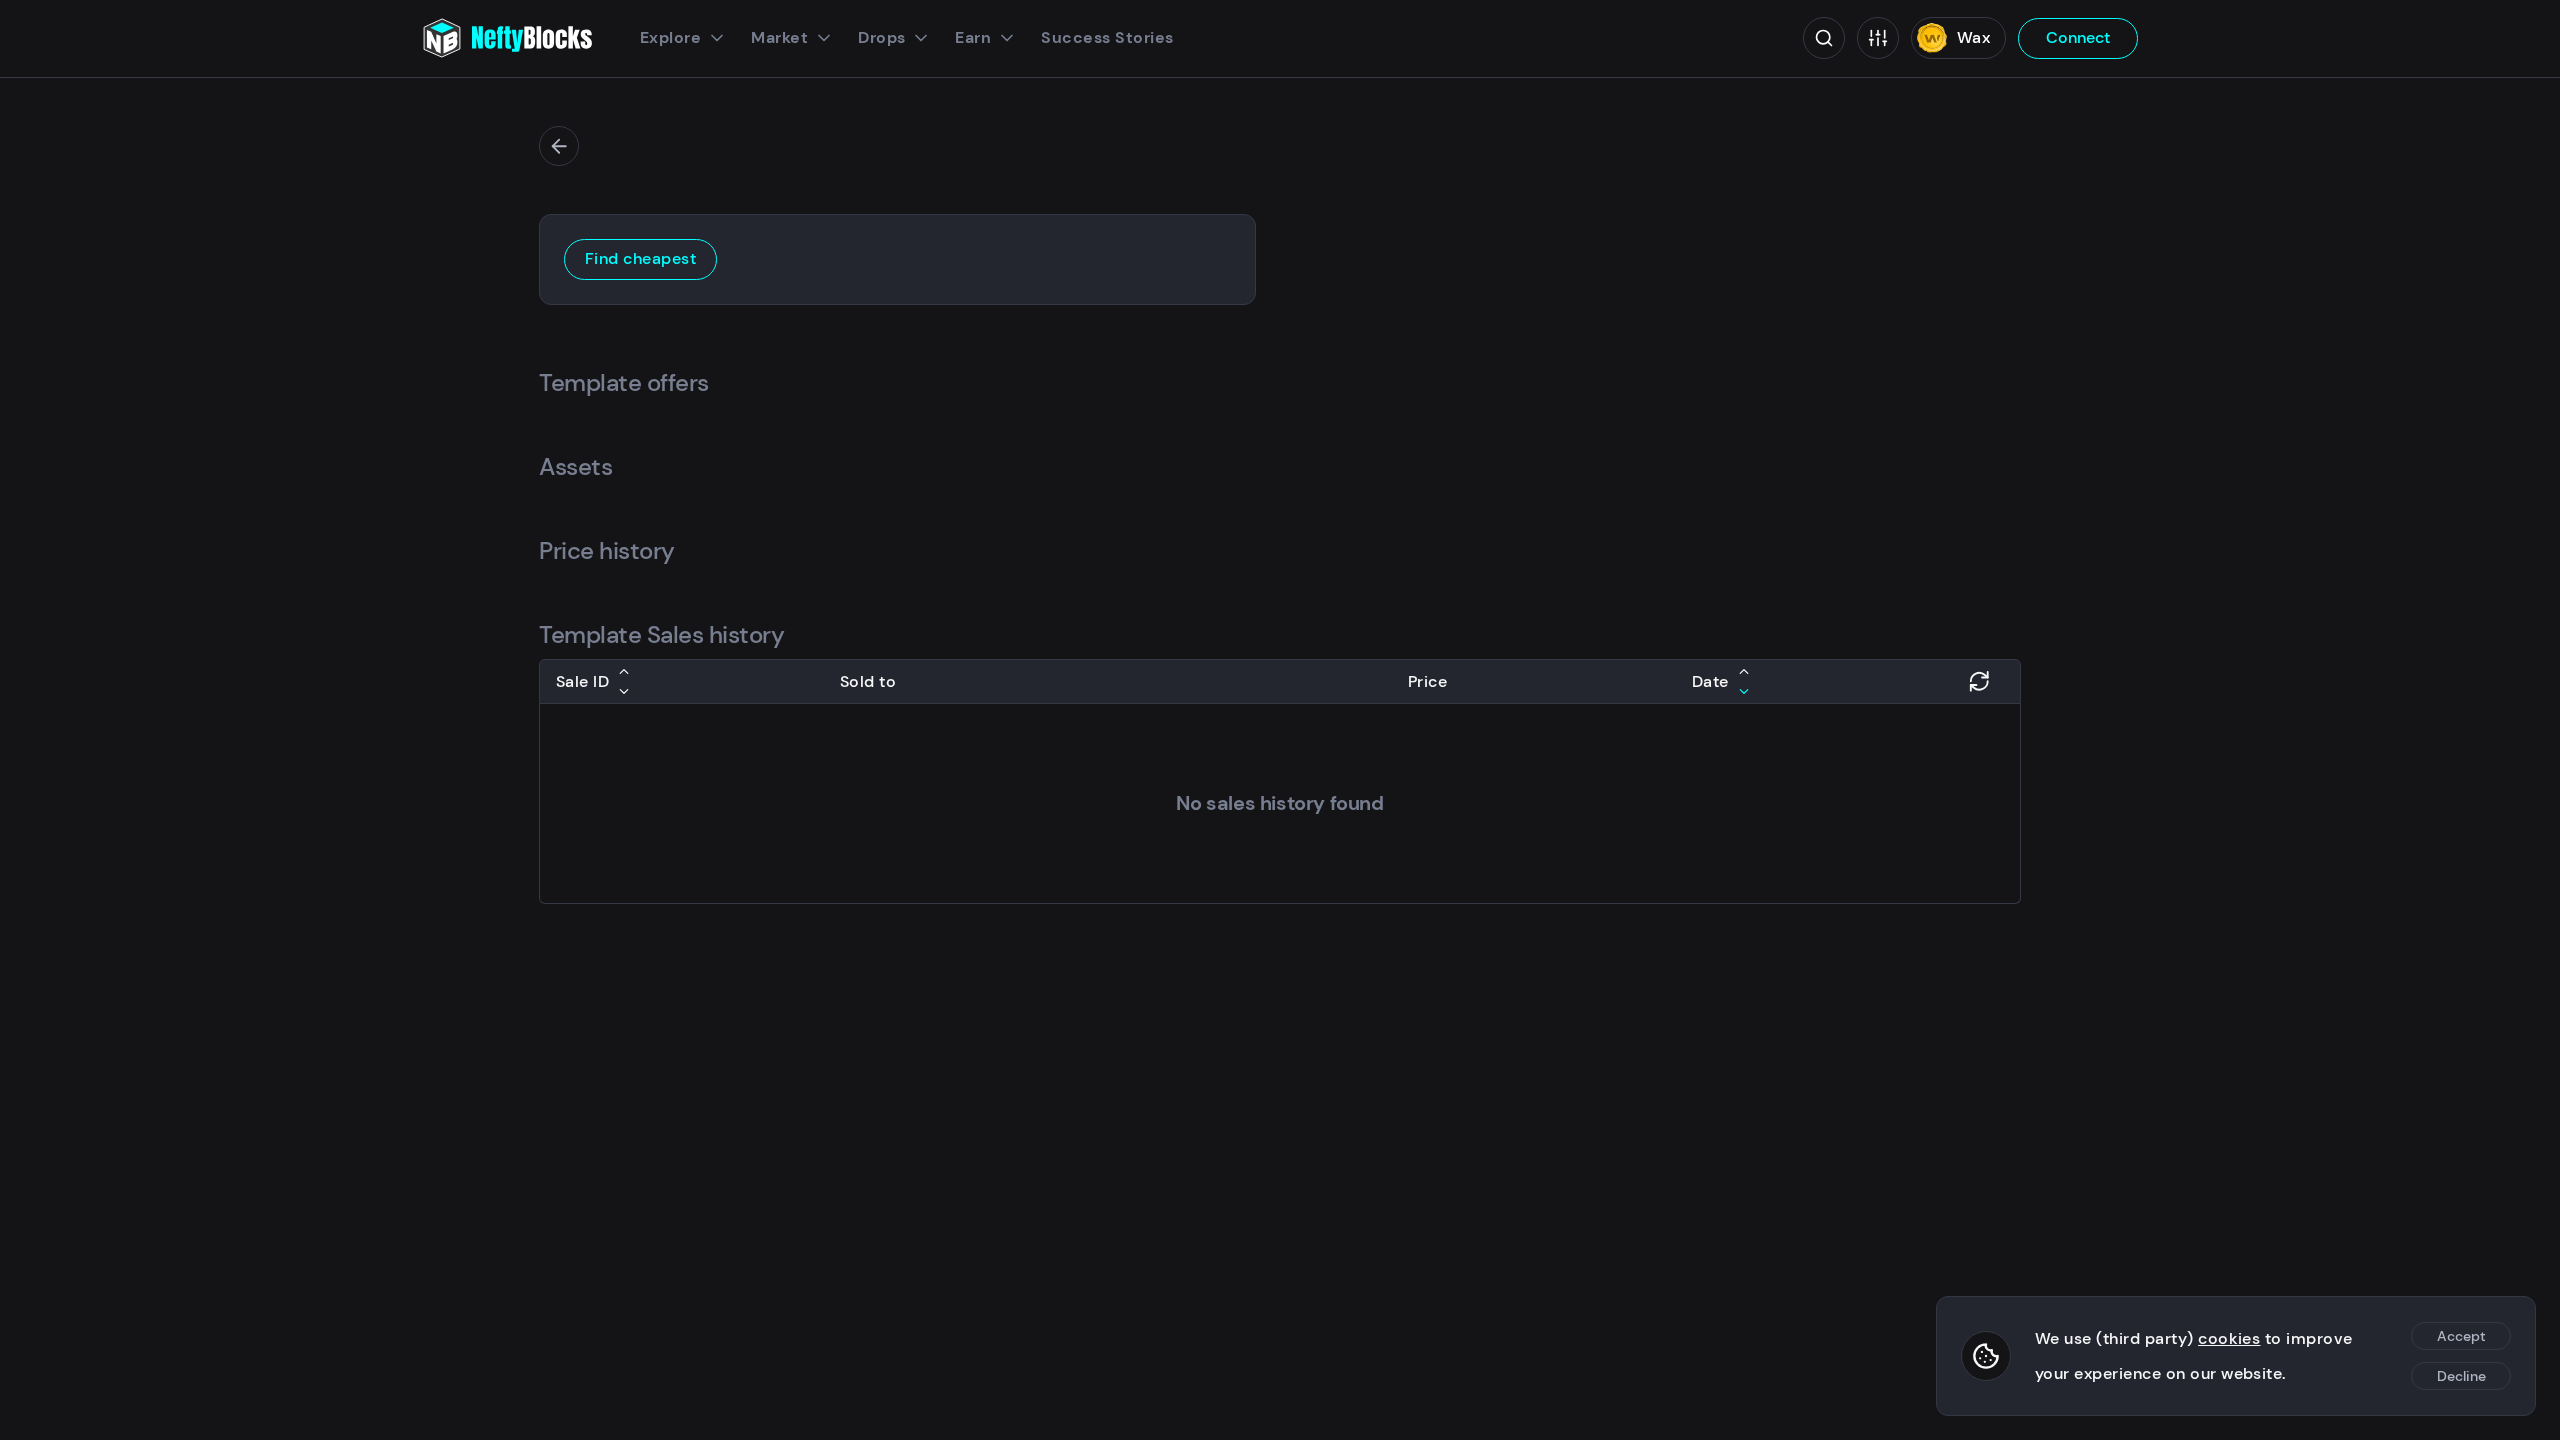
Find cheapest (640, 258)
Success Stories (1107, 37)
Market (779, 37)
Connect (2078, 37)
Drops (881, 37)
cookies (2229, 1338)
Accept (2461, 1336)
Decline (2461, 1376)
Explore (670, 37)
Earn (973, 37)
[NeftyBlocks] (507, 38)
